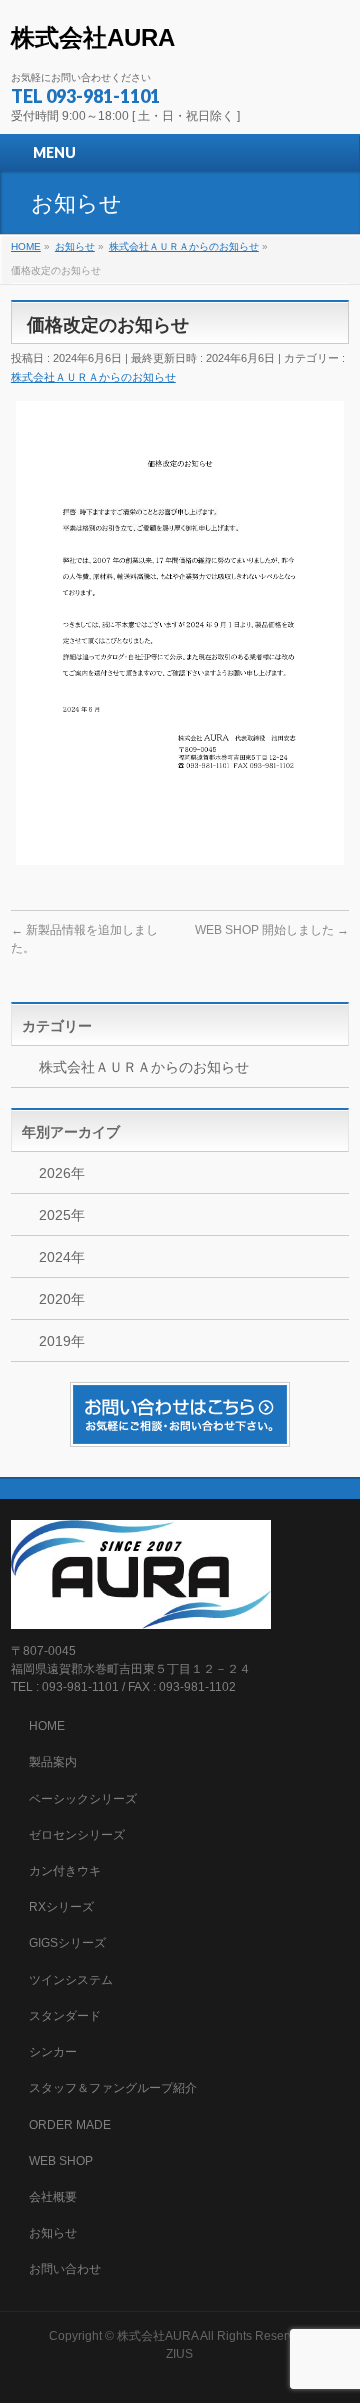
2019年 (62, 1341)
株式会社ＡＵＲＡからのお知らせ (93, 377)
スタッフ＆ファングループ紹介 (113, 2088)
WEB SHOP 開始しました (272, 930)
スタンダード (65, 2016)
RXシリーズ (61, 1907)
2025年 (62, 1215)
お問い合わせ (65, 2269)
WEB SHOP (61, 2161)
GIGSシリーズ (67, 1943)
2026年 (62, 1173)
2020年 (62, 1299)
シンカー (53, 2052)
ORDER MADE (70, 2125)
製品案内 (53, 1762)
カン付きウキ (65, 1871)
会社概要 (53, 2197)
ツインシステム (71, 1980)
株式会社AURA (93, 37)
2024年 (62, 1257)
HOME (47, 1726)
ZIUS (179, 2354)
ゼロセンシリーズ (77, 1835)
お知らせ (53, 2233)
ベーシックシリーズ (83, 1799)
